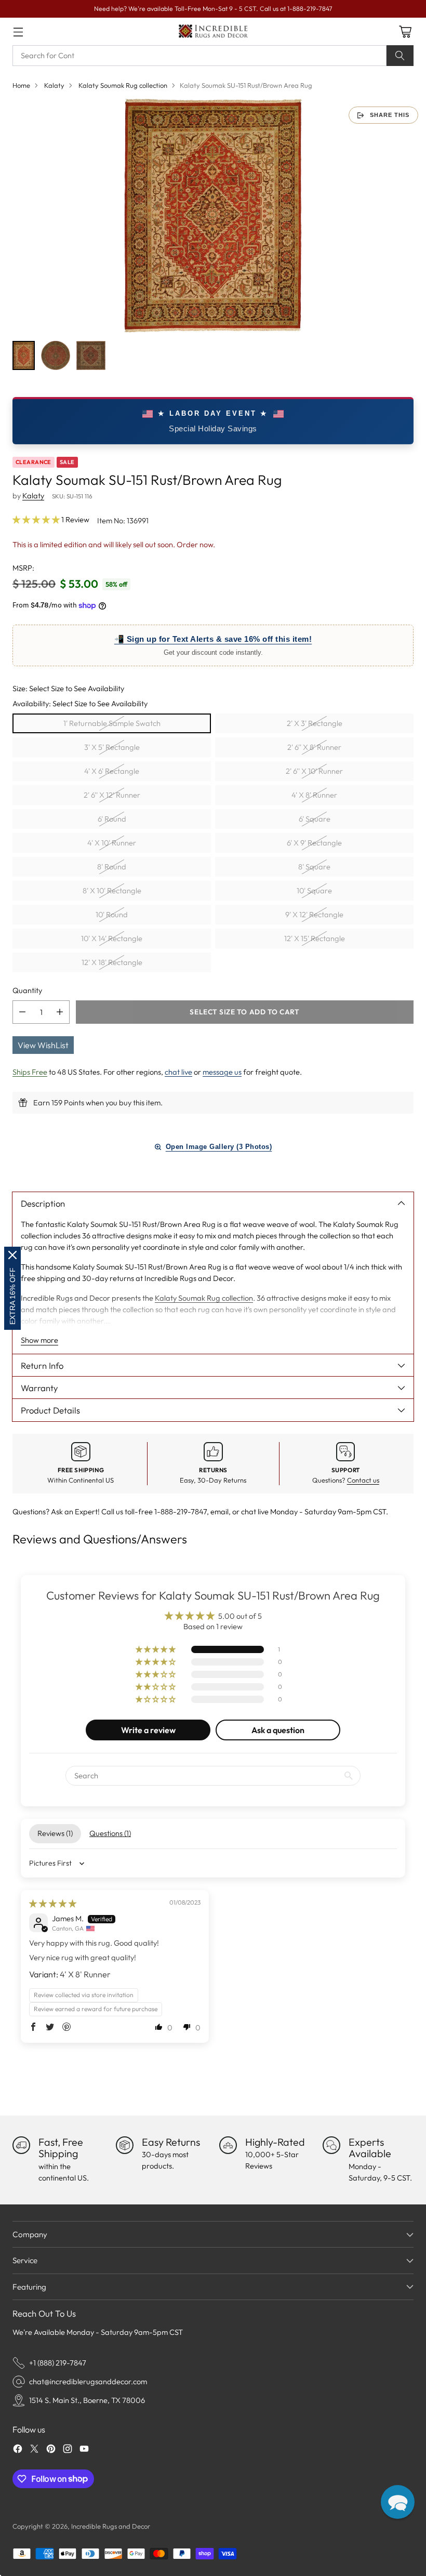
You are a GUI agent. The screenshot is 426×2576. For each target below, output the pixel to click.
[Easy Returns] (125, 2145)
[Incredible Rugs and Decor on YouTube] (84, 2450)
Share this (390, 115)
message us (222, 1072)
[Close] (12, 1255)
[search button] (400, 56)
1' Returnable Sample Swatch (112, 723)
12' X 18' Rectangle (112, 962)
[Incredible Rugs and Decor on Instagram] (68, 2450)
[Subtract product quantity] (22, 1012)
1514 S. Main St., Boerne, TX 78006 (87, 2400)
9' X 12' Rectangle (314, 914)
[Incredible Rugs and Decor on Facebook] (18, 2450)
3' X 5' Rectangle (112, 747)
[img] (53, 1903)
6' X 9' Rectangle (314, 843)
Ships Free (30, 1072)
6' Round (112, 819)
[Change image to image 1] (24, 355)
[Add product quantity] (60, 1012)
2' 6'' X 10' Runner (314, 771)
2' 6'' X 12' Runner (112, 795)
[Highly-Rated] (228, 2145)
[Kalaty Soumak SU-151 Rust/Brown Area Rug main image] (213, 216)
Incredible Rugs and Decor (111, 2526)
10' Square (314, 890)
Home (21, 85)
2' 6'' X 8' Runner (314, 747)
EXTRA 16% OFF (12, 1296)
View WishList (43, 1045)
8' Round (112, 867)
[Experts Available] (331, 2145)
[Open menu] (18, 31)
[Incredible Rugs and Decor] (213, 31)
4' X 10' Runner (112, 843)
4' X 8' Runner (314, 795)
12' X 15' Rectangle (315, 938)
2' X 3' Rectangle (315, 723)
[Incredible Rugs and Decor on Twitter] (34, 2450)
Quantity (27, 990)
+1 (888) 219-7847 (58, 2363)
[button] (37, 519)
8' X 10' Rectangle (112, 890)
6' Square (315, 819)
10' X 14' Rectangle (112, 938)
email (219, 1511)
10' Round (112, 914)
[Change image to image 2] (56, 355)
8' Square (314, 867)
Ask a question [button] (278, 1730)
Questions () (110, 1833)
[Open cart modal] (405, 31)
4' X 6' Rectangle (112, 771)
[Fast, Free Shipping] (21, 2145)
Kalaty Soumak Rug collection (123, 85)
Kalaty (54, 85)
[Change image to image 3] (91, 355)
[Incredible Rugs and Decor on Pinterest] (51, 2450)
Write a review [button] (148, 1730)
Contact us (363, 1480)
